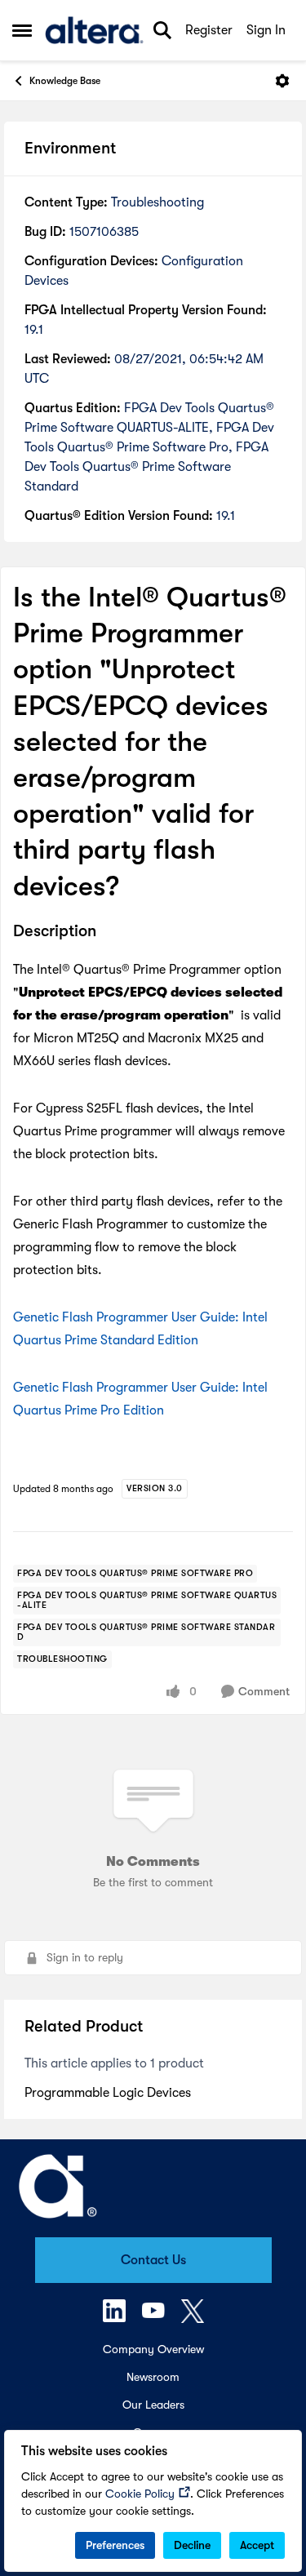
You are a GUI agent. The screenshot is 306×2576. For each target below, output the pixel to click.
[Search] (162, 30)
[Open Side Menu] (22, 30)
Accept (257, 2545)
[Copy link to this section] (109, 932)
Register (209, 30)
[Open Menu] (282, 81)
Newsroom (153, 2377)
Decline (192, 2545)
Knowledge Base (65, 81)
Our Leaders (153, 2405)
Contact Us (153, 2260)
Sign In (266, 30)
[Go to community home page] (94, 30)
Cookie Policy (140, 2494)
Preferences (115, 2545)
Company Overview (153, 2349)
